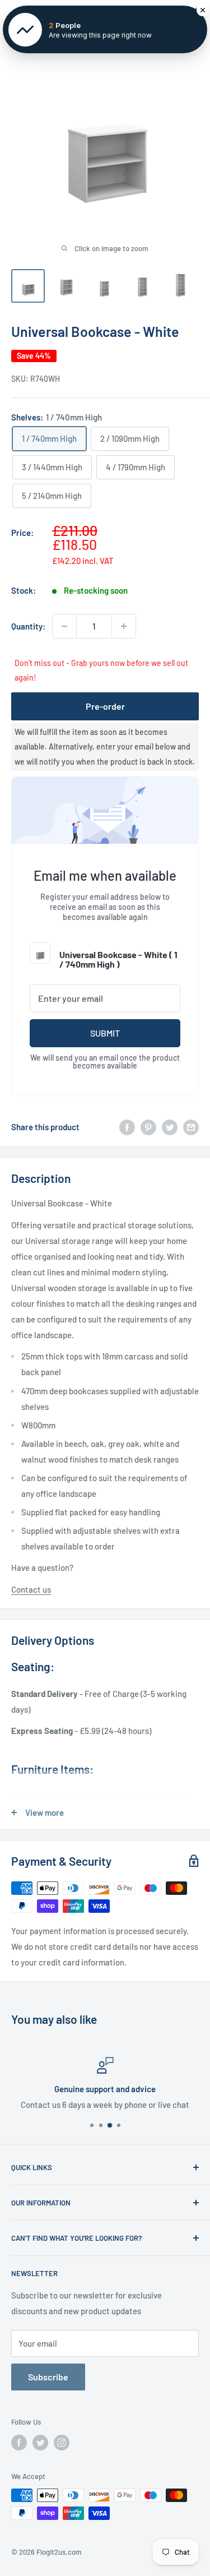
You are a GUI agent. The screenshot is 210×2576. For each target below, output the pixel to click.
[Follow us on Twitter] (40, 2443)
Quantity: (28, 626)
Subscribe (48, 2377)
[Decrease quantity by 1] (64, 626)
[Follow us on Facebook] (19, 2443)
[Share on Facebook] (127, 1127)
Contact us (31, 1589)
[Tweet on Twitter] (170, 1127)
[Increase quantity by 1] (124, 626)
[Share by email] (191, 1127)
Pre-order (105, 706)
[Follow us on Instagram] (62, 2443)
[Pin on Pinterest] (148, 1127)
